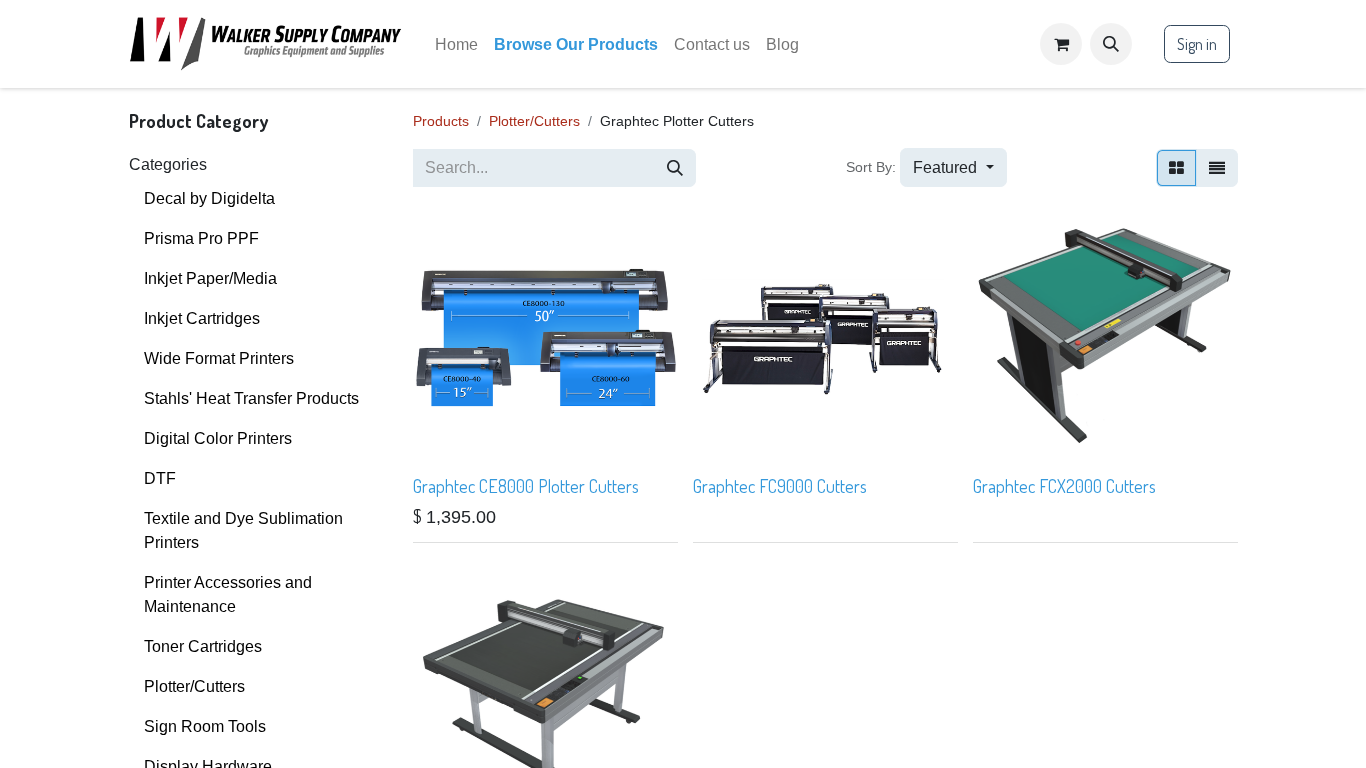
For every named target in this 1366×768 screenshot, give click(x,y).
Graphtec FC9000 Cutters (780, 486)
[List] (1217, 168)
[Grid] (1176, 168)
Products (441, 121)
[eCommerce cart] (1061, 44)
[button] (1111, 44)
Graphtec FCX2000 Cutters (1064, 486)
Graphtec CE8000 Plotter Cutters (526, 486)
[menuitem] (456, 44)
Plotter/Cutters (534, 121)
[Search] (675, 168)
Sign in (1197, 44)
